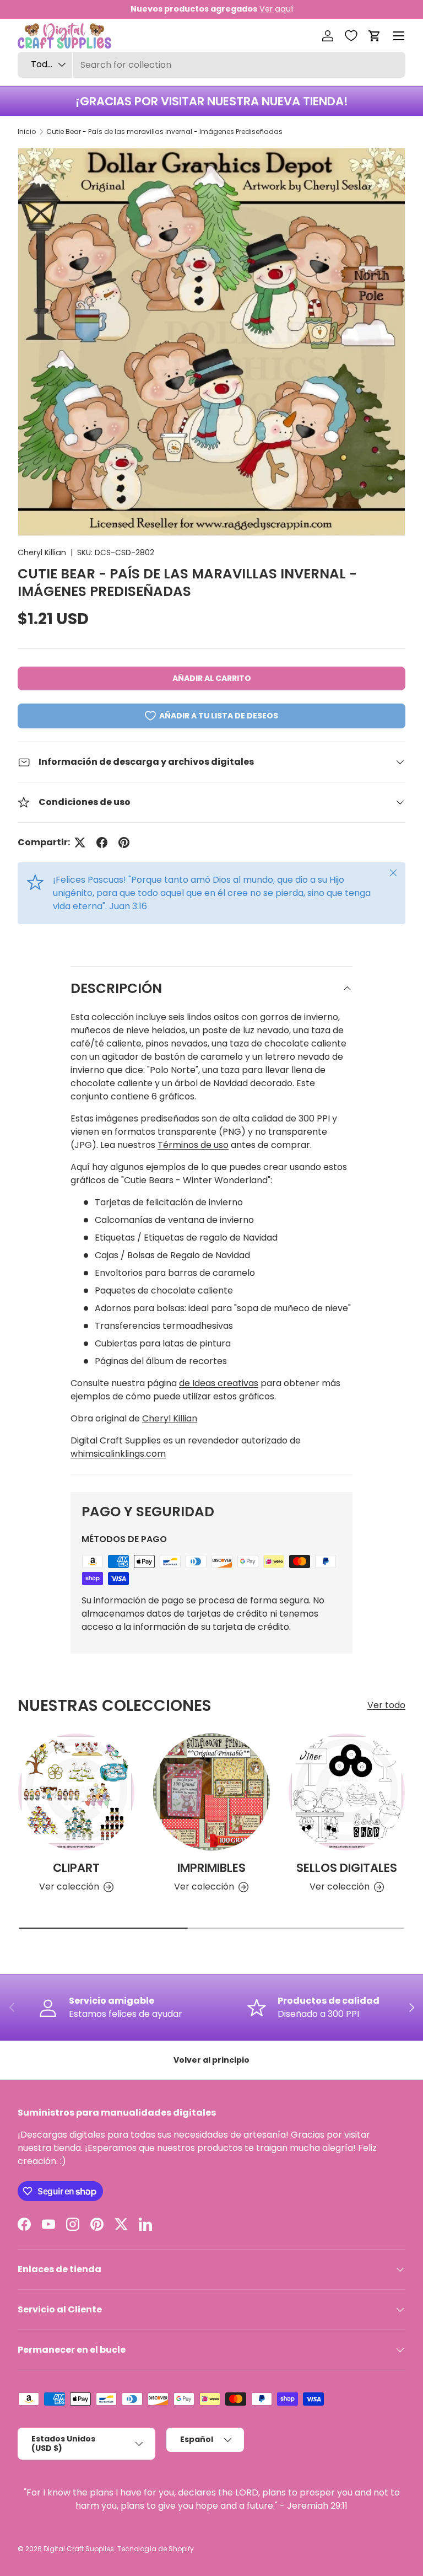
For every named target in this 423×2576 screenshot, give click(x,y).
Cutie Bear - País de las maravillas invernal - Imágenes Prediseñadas (164, 132)
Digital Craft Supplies (79, 2549)
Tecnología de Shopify (156, 2549)
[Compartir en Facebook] (102, 842)
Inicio (27, 132)
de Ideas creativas (219, 1383)
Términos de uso (193, 1145)
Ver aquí (276, 9)
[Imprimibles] (211, 1792)
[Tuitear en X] (80, 842)
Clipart (76, 1868)
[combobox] (211, 65)
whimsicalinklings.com (118, 1454)
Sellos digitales (347, 1868)
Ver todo (386, 1705)
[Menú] (399, 36)
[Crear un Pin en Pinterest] (124, 842)
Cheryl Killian (42, 552)
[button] (375, 36)
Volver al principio (211, 2060)
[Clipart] (76, 1792)
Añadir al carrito (212, 678)
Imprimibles (211, 1868)
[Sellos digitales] (347, 1792)
